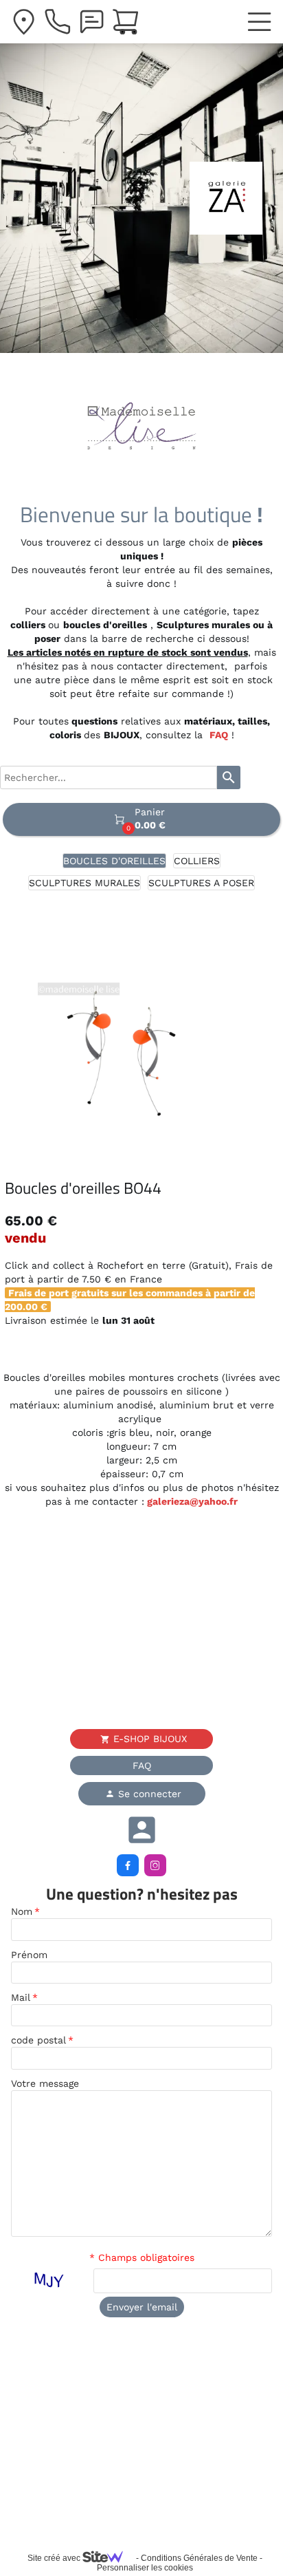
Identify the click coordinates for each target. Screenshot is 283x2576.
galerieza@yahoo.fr (191, 1501)
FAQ (219, 735)
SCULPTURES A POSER (201, 883)
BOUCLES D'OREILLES (114, 861)
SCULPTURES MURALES (84, 883)
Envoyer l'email (142, 2307)
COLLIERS (197, 861)
